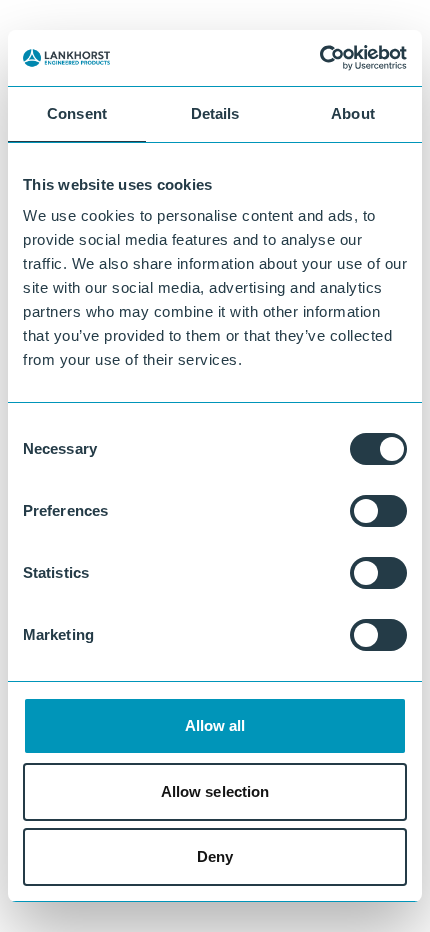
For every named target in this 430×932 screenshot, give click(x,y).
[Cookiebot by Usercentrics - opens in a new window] (319, 58)
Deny (215, 856)
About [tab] (353, 113)
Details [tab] (215, 113)
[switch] (378, 511)
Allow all (215, 725)
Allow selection (215, 791)
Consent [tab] (77, 113)
